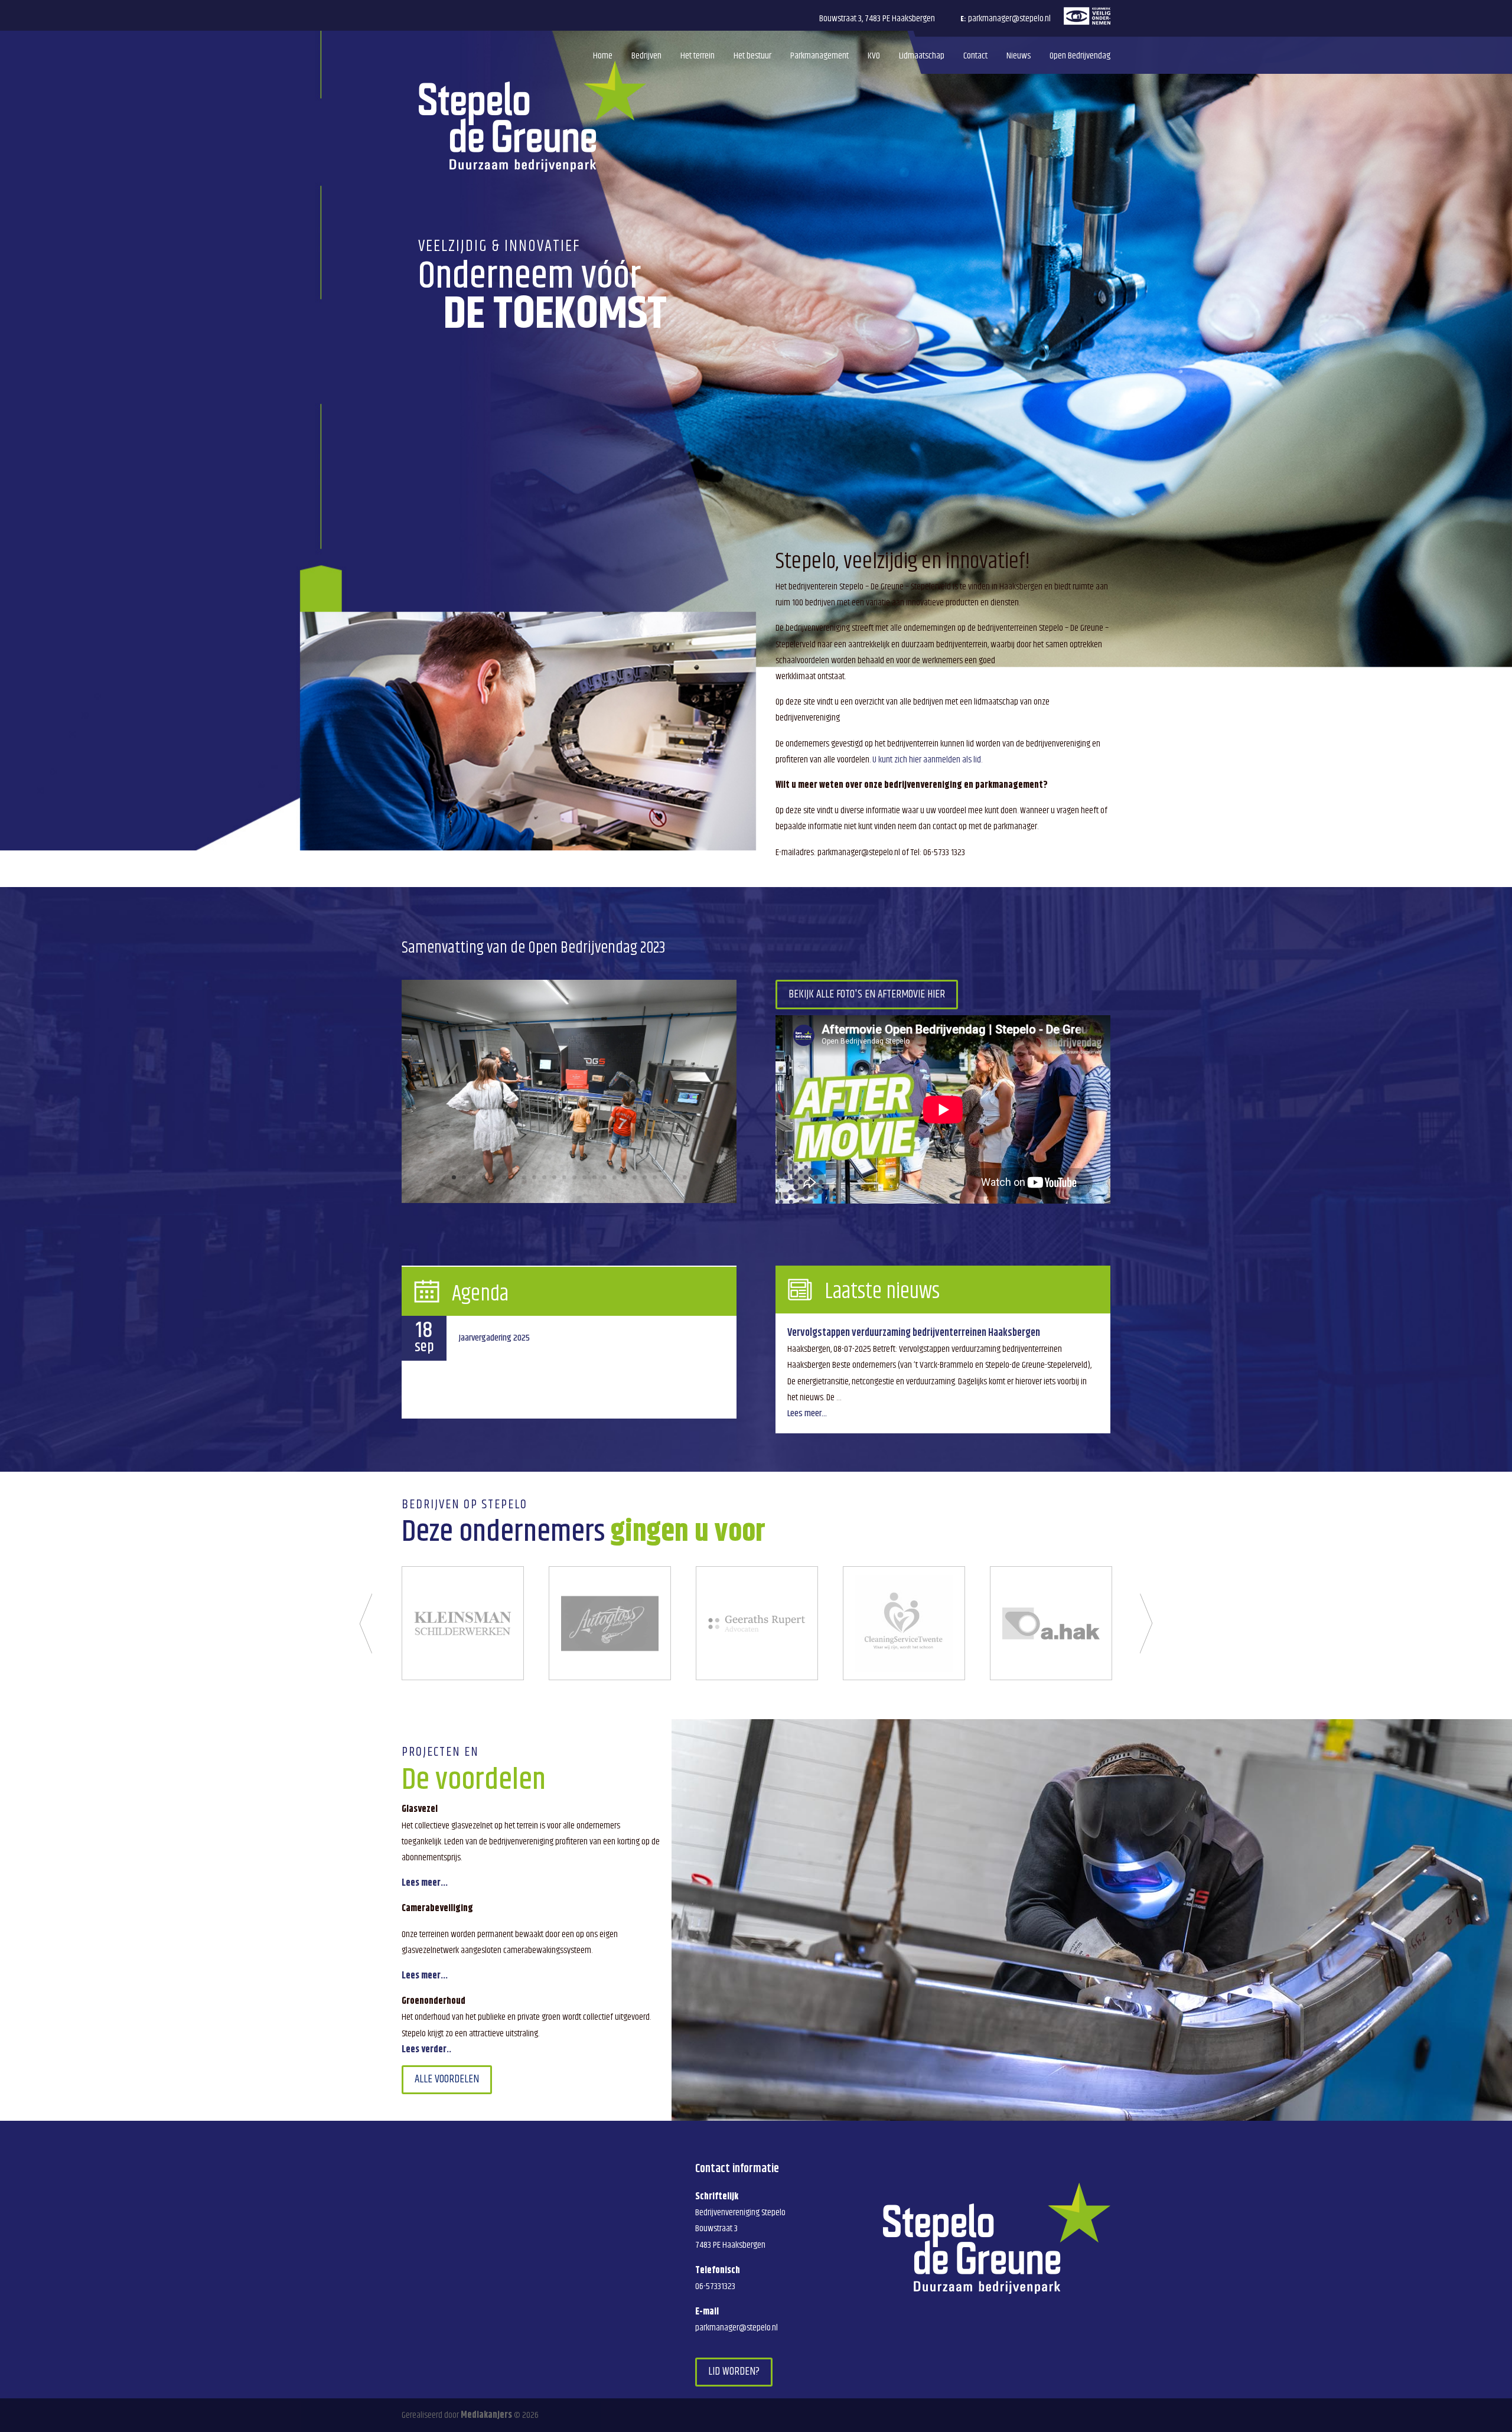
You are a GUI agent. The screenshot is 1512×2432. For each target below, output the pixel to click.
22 (665, 1177)
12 (564, 1177)
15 (594, 1177)
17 (615, 1177)
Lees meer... (807, 1414)
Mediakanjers (486, 2415)
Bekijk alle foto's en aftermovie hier (867, 994)
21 (655, 1177)
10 (544, 1177)
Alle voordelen (447, 2079)
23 (675, 1177)
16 (605, 1177)
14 (584, 1177)
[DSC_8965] (569, 1200)
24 (685, 1177)
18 (625, 1177)
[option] (463, 1623)
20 (645, 1177)
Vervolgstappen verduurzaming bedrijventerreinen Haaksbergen (914, 1333)
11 (554, 1177)
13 (574, 1177)
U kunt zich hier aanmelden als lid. (927, 760)
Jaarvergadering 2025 (494, 1338)
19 (635, 1177)
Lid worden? (734, 2372)
